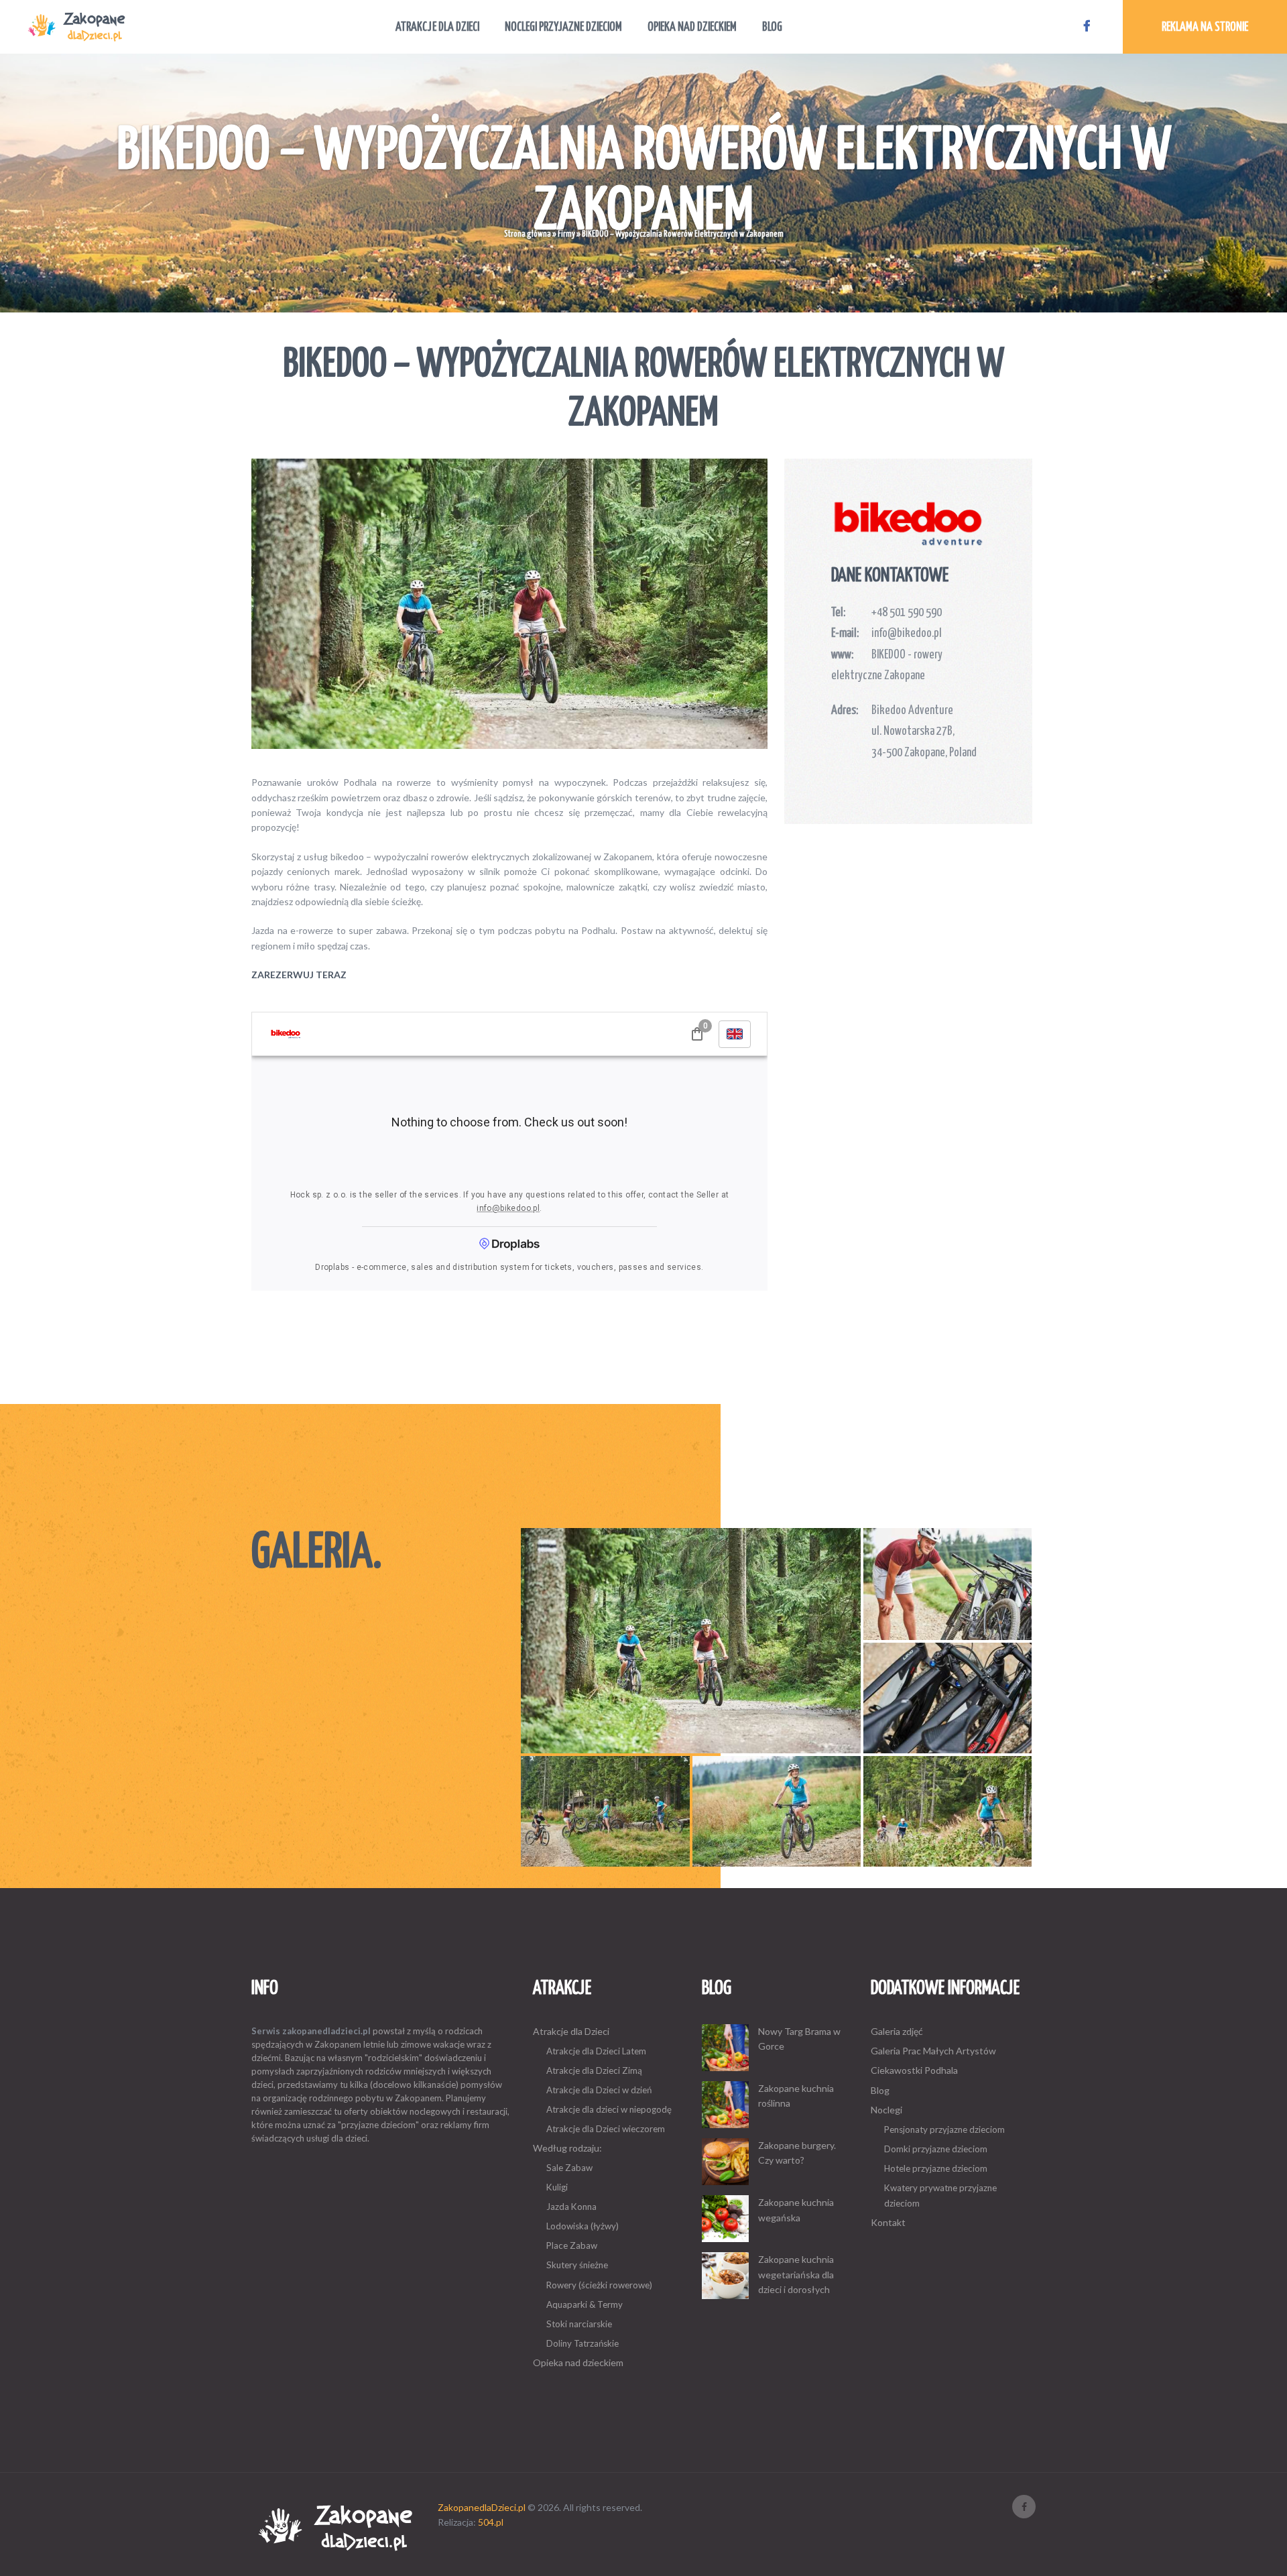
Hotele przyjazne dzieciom (936, 2168)
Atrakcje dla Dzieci (571, 2031)
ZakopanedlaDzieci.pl (482, 2507)
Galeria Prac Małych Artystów (933, 2051)
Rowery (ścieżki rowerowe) (599, 2285)
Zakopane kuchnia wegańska (796, 2210)
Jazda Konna (571, 2207)
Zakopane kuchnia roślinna (796, 2096)
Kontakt (888, 2222)
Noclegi (886, 2110)
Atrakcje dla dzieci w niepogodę (609, 2109)
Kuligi (557, 2187)
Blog (880, 2090)
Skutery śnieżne (577, 2265)
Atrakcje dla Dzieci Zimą (594, 2070)
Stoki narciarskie (579, 2324)
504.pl (491, 2522)
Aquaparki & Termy (585, 2304)
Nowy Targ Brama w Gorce (799, 2039)
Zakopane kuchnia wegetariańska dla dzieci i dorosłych (796, 2274)
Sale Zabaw (569, 2168)
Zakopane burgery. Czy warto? (797, 2153)
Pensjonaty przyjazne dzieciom (944, 2129)
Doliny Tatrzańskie (583, 2343)
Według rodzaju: (567, 2148)
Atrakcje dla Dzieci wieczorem (606, 2129)
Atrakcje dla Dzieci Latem (596, 2051)
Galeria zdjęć (897, 2031)
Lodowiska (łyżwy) (583, 2226)
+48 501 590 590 (907, 613)
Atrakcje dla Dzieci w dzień (599, 2090)
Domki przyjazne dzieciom (936, 2149)
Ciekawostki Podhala (914, 2070)
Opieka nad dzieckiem (578, 2362)
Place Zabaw (572, 2245)
